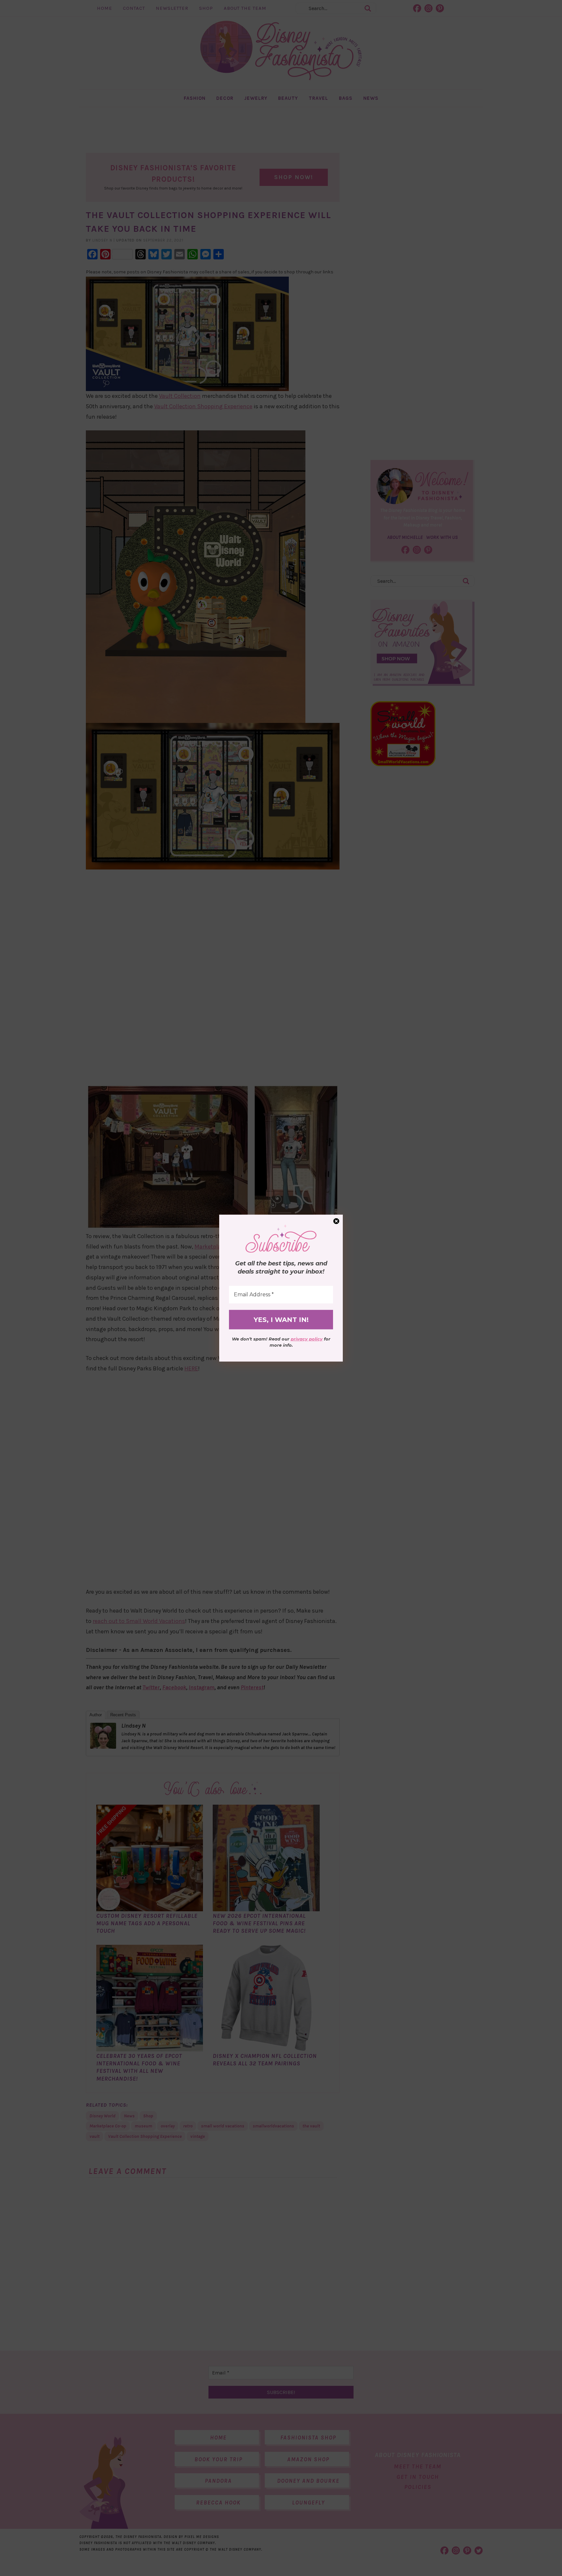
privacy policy (307, 1339)
